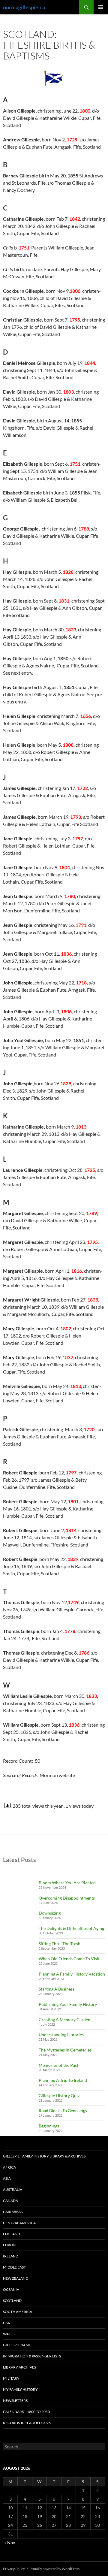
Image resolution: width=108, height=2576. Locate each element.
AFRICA (9, 2167)
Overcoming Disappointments (67, 1898)
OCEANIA (11, 2289)
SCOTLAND (12, 2301)
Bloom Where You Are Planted (67, 1883)
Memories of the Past (58, 2065)
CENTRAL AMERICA (19, 2223)
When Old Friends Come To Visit (69, 1959)
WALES (9, 2334)
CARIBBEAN (13, 2212)
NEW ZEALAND (16, 2278)
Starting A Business (57, 1989)
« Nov (10, 2543)
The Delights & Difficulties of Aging (71, 1928)
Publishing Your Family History (68, 2004)
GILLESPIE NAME (17, 2345)
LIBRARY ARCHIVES (19, 2367)
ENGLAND (12, 2234)
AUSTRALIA (13, 2189)
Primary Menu (101, 7)
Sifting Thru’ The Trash (60, 1944)
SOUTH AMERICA (18, 2312)
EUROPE (10, 2245)
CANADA (10, 2201)
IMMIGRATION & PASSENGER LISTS (32, 2356)
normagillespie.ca (24, 7)
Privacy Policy (14, 2569)
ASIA (7, 2178)
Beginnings (49, 2126)
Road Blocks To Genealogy (63, 2110)
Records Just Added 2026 (27, 2423)
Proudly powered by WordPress (54, 2569)
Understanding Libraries (61, 2035)
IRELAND (11, 2256)
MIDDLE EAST (14, 2267)
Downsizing (50, 1913)
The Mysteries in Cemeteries (65, 2050)
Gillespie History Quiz (59, 2095)
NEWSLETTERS (15, 2401)
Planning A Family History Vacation (72, 1974)
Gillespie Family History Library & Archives (44, 2156)
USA (6, 2323)
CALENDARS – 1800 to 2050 (26, 2412)
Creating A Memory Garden (64, 2020)
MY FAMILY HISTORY (20, 2389)
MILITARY (11, 2378)
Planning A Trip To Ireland (63, 2080)
